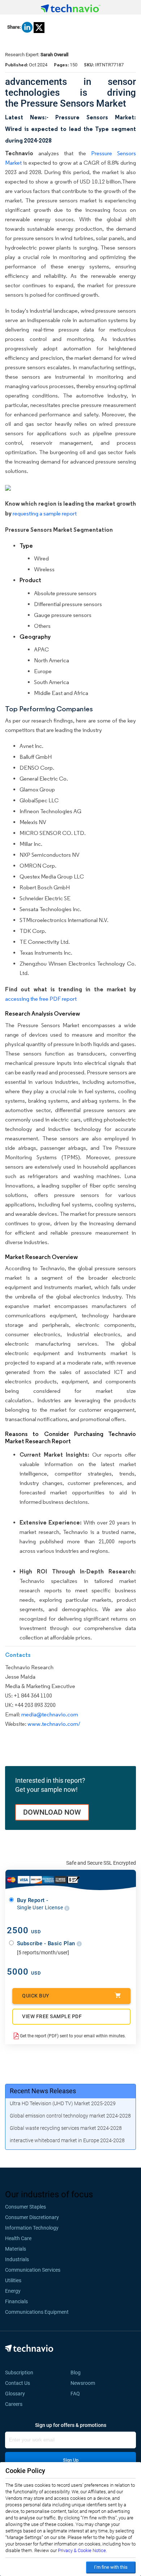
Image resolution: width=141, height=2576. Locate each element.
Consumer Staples (25, 2207)
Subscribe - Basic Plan (47, 1943)
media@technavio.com (50, 1714)
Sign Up (71, 2460)
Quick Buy (36, 1996)
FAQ (77, 2394)
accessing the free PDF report (41, 999)
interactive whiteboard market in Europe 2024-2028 (67, 2140)
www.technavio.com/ (54, 1724)
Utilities (13, 2280)
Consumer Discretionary (32, 2217)
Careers (14, 2404)
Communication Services (33, 2270)
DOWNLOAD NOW (52, 1812)
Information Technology (32, 2228)
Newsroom (85, 2383)
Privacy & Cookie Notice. (82, 2550)
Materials (16, 2249)
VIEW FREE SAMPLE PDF (52, 2016)
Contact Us (18, 2383)
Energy (13, 2291)
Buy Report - (41, 1904)
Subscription (19, 2373)
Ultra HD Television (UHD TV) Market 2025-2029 (63, 2103)
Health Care (18, 2238)
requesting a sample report (45, 513)
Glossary (15, 2394)
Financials (16, 2301)
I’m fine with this (111, 2567)
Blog (78, 2373)
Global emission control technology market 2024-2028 (70, 2116)
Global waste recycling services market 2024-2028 (66, 2128)
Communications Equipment (37, 2312)
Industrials (17, 2259)
